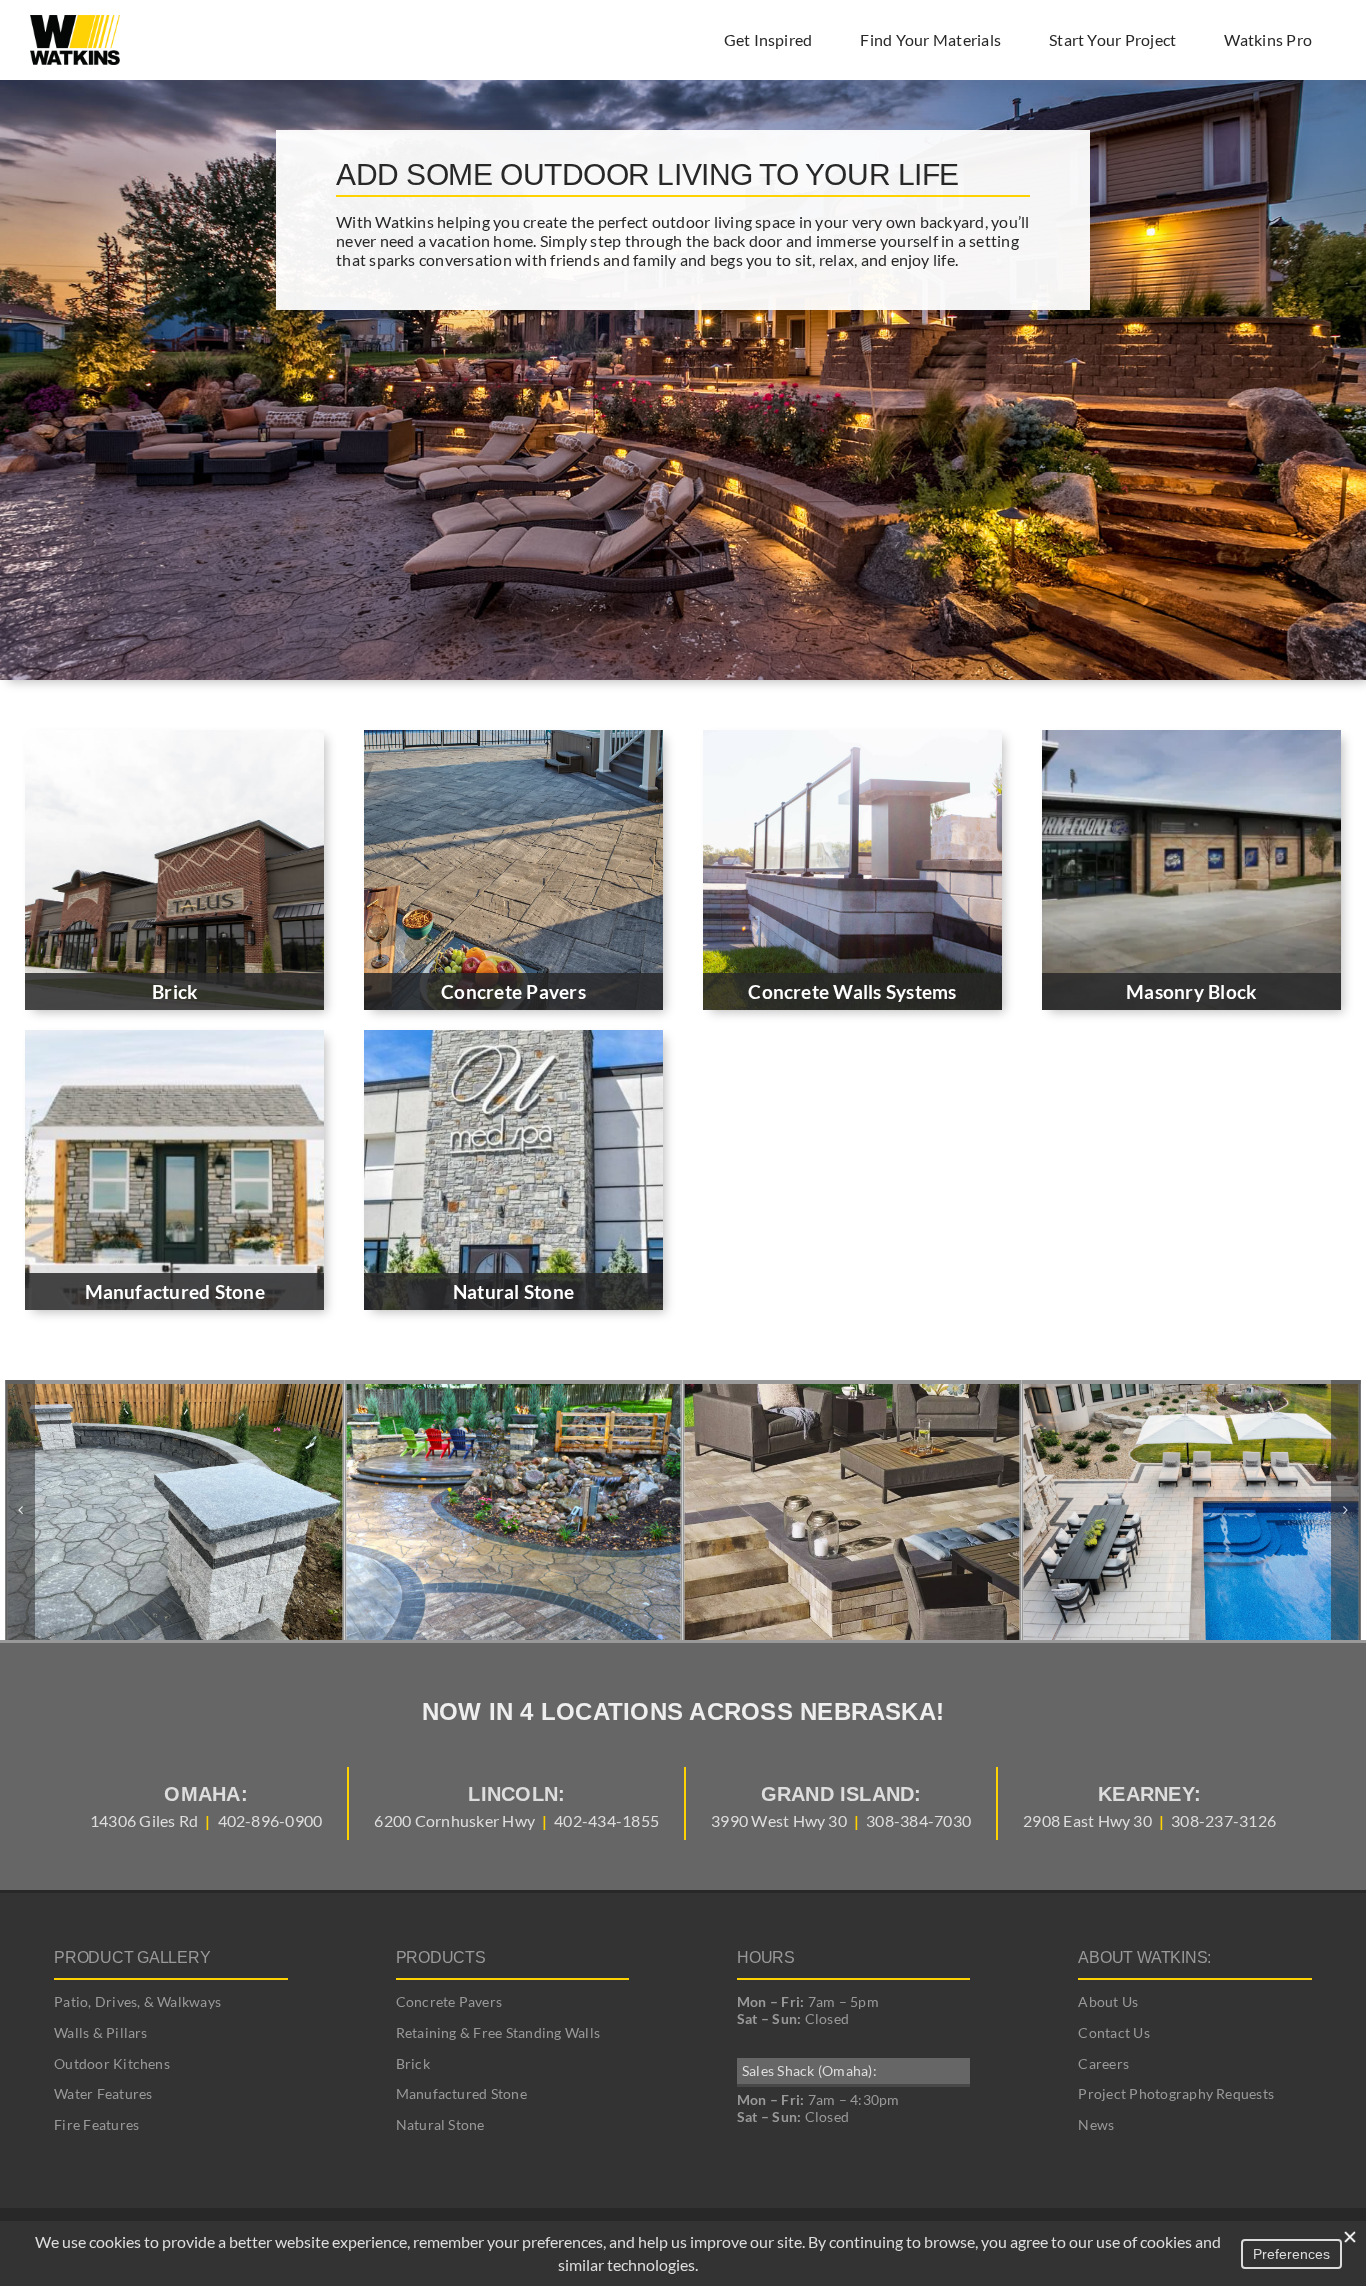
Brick (413, 2063)
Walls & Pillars (101, 2032)
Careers (1103, 2063)
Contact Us (1113, 2032)
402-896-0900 (270, 1820)
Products (441, 1957)
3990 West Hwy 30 (779, 1820)
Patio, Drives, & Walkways (137, 2001)
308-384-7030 (918, 1820)
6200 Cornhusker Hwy (454, 1820)
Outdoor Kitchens (112, 2063)
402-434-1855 (606, 1820)
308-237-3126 (1223, 1820)
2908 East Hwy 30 (1087, 1820)
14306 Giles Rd (144, 1820)
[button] (20, 1510)
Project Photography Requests (1176, 2093)
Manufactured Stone (461, 2093)
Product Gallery (132, 1957)
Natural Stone (440, 2124)
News (1096, 2124)
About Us (1108, 2001)
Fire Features (96, 2124)
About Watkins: (1144, 1957)
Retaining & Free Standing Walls (498, 2032)
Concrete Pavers (449, 2001)
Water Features (103, 2093)
